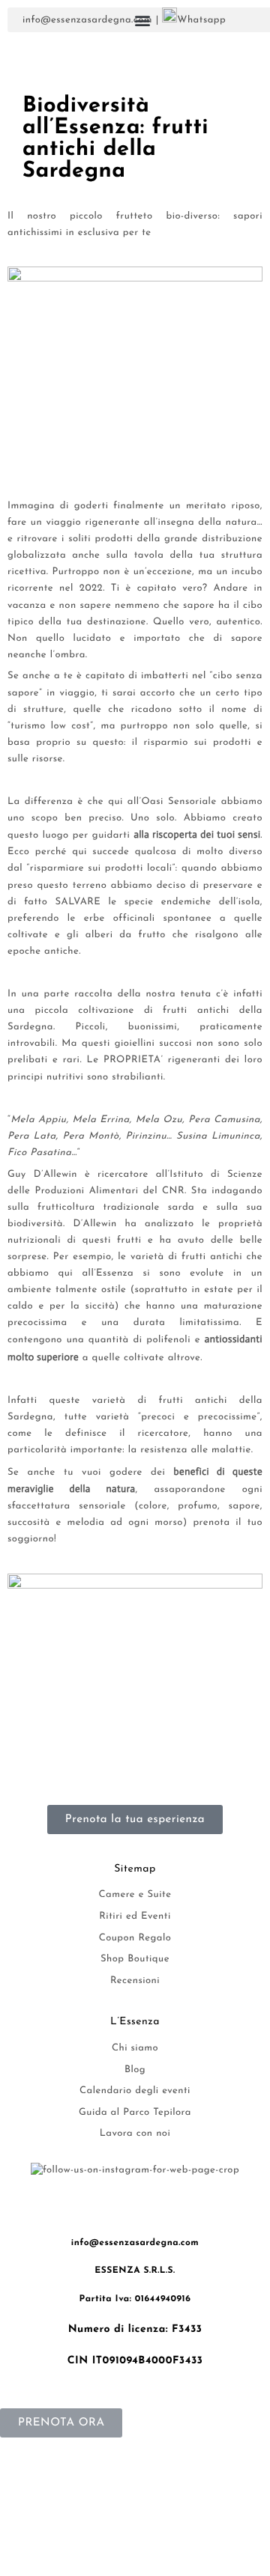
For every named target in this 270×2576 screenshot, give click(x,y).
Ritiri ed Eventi (135, 1917)
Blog (135, 2070)
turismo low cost (50, 727)
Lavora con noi (135, 2134)
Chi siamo (135, 2049)
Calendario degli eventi (135, 2091)
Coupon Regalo (135, 1939)
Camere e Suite (135, 1895)
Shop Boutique (135, 1960)
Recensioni (135, 1981)
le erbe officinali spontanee (139, 919)
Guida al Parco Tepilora (135, 2113)
